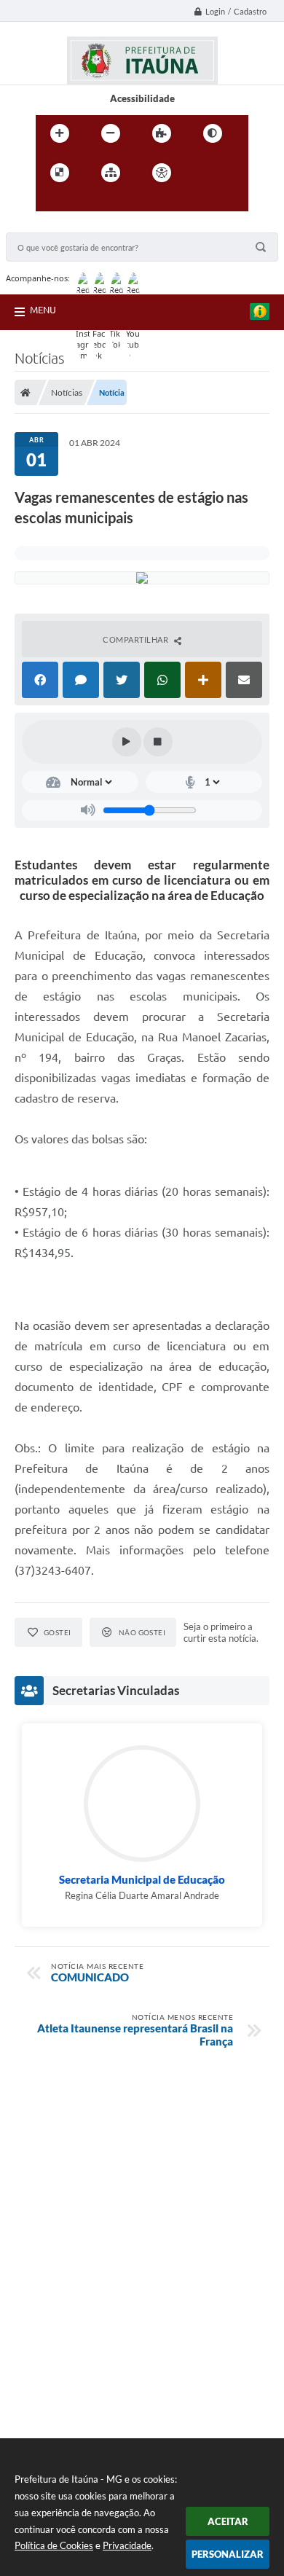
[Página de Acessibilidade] (162, 173)
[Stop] (158, 742)
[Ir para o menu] (50, 203)
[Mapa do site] (111, 173)
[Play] (127, 742)
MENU (43, 310)
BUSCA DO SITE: (49, 226)
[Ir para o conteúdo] (203, 173)
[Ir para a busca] (82, 203)
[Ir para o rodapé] (114, 203)
